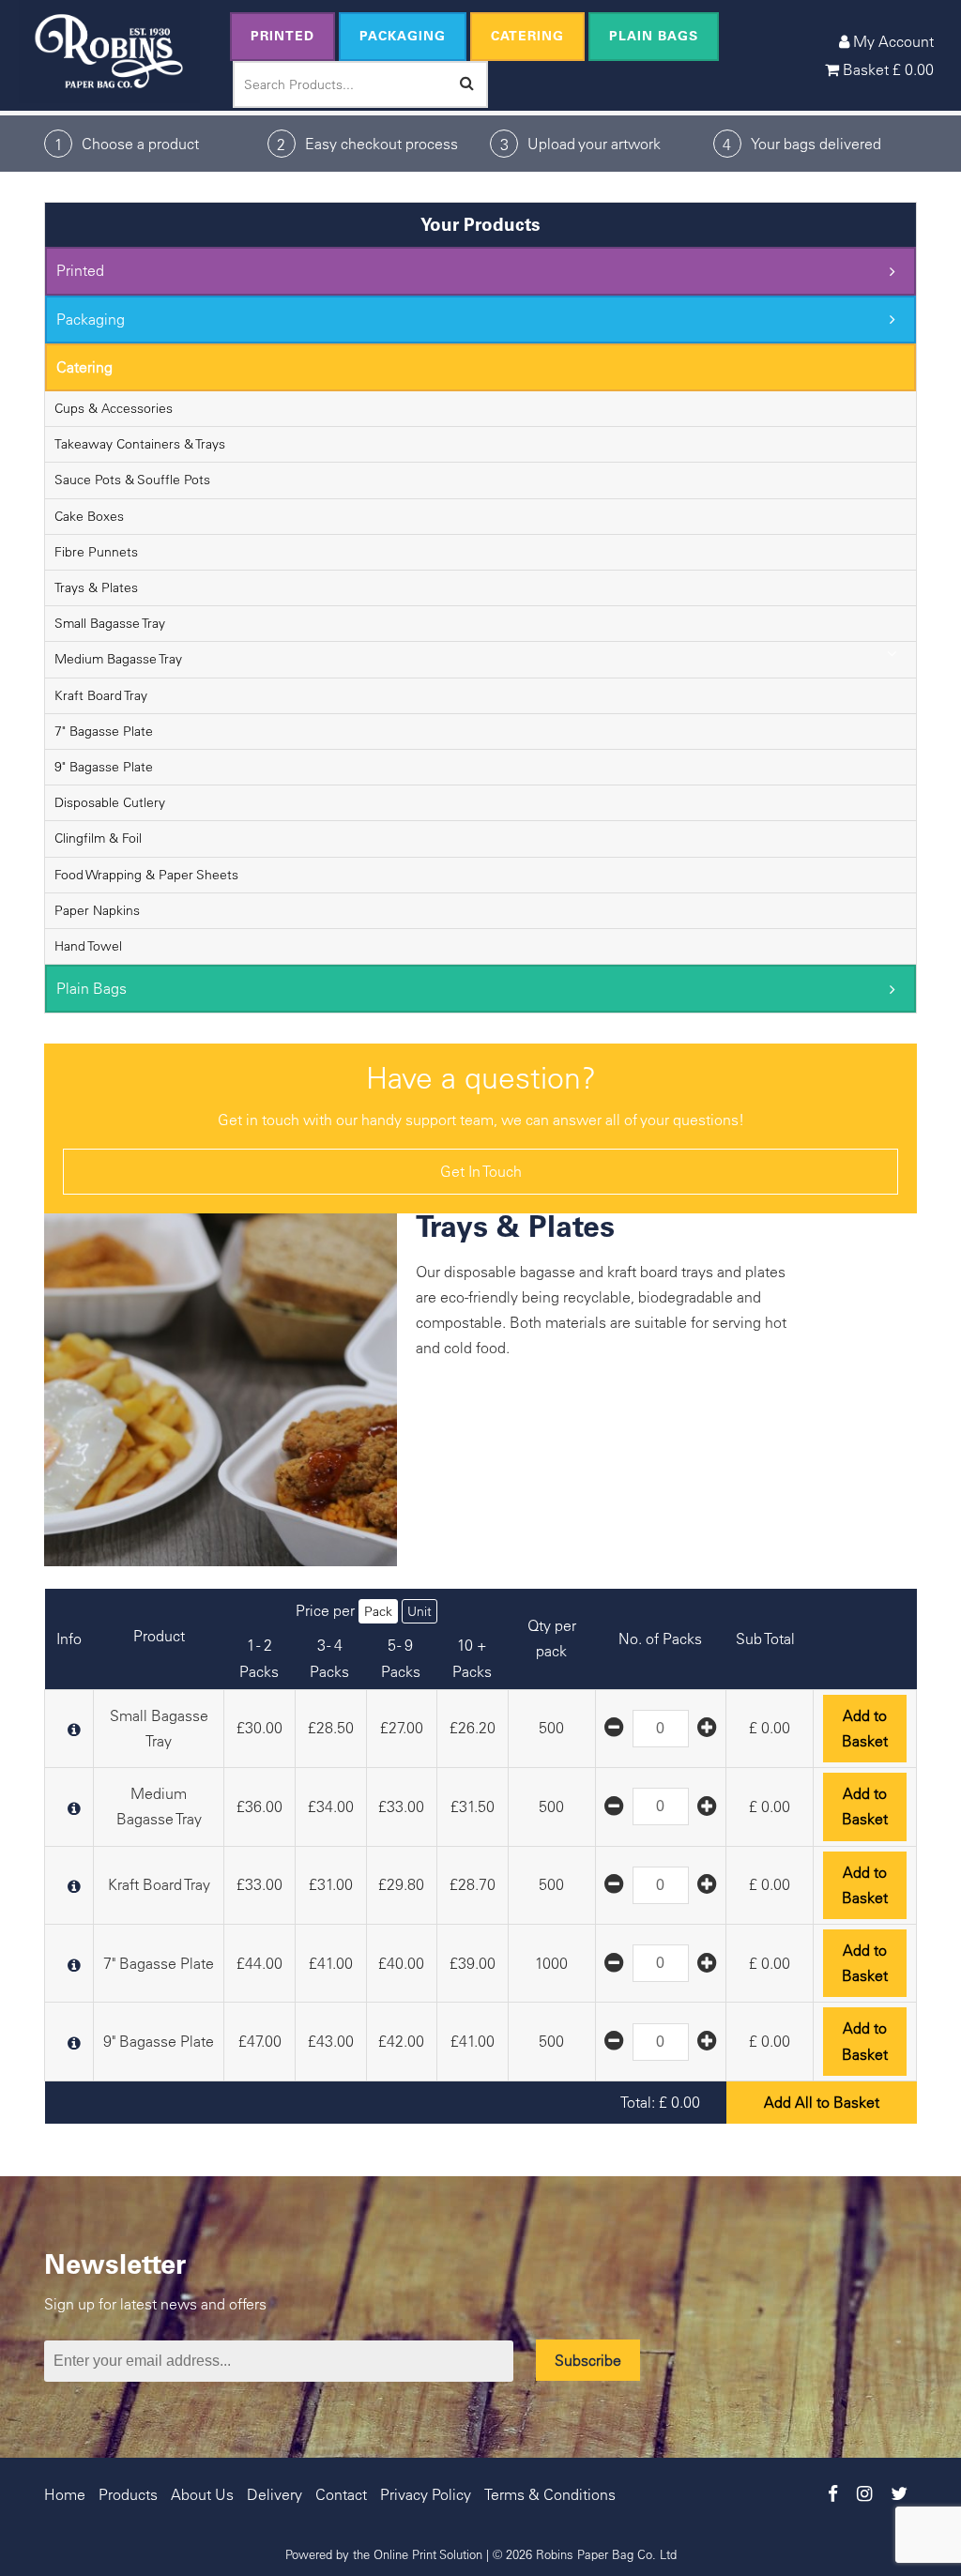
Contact (341, 2494)
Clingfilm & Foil (98, 838)
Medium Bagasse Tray (118, 659)
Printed (282, 36)
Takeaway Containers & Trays (140, 444)
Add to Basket (865, 1728)
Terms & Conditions (550, 2494)
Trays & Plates (96, 587)
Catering (527, 36)
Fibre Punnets (96, 552)
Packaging (403, 36)
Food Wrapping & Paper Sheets (146, 875)
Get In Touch (481, 1171)
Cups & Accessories (114, 408)
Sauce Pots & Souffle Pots (132, 480)
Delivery (275, 2494)
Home (65, 2494)
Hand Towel (88, 946)
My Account (892, 41)
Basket (886, 69)
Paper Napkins (97, 910)
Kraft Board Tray (101, 695)
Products (128, 2494)
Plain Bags (654, 36)
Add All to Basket (822, 2102)
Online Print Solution (428, 2554)
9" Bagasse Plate (104, 767)
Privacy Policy (426, 2494)
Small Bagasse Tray (110, 623)
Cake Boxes (89, 516)
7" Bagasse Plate (104, 731)
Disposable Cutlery (110, 802)
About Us (202, 2494)
